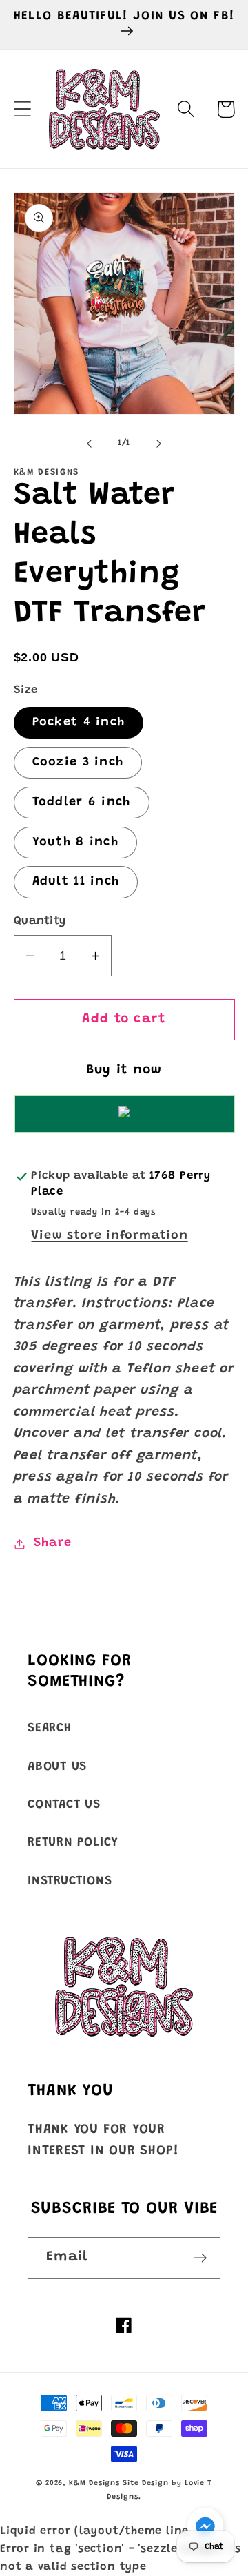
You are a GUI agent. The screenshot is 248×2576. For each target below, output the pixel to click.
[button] (22, 109)
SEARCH (50, 1729)
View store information (109, 1236)
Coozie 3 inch (78, 763)
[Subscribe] (200, 2258)
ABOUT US (57, 1767)
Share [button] (52, 1543)
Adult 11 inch (76, 882)
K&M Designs (96, 2483)
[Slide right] (159, 443)
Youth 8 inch (76, 843)
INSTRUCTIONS (70, 1882)
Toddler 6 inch (82, 803)
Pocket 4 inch (79, 723)
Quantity (40, 921)
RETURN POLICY (73, 1843)
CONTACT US (64, 1805)
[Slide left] (89, 443)
